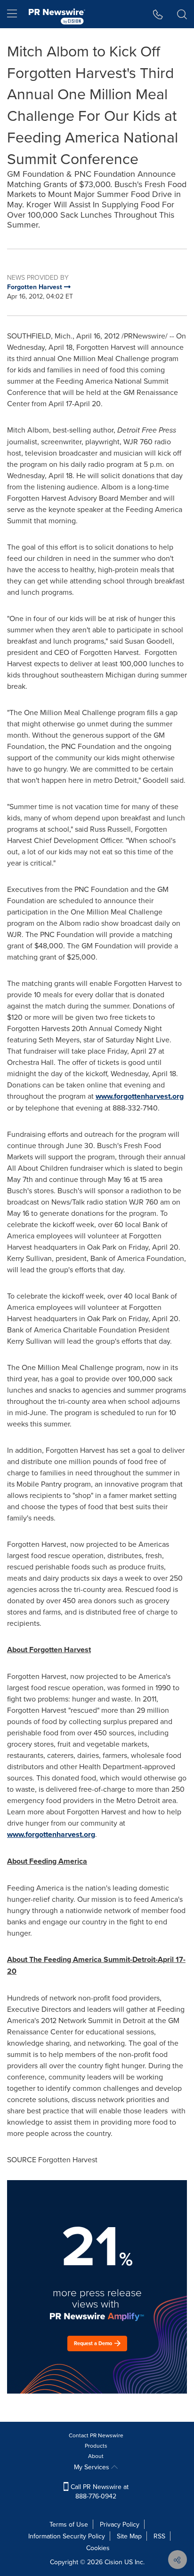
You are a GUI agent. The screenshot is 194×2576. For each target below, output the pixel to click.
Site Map (129, 2536)
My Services (93, 2467)
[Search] (182, 14)
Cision (113, 2562)
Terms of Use (69, 2524)
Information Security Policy (67, 2536)
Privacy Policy (120, 2524)
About (96, 2456)
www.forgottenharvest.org (140, 1096)
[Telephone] (158, 14)
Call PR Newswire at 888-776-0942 (99, 2491)
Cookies (98, 2548)
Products (96, 2446)
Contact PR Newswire (96, 2435)
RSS (159, 2536)
